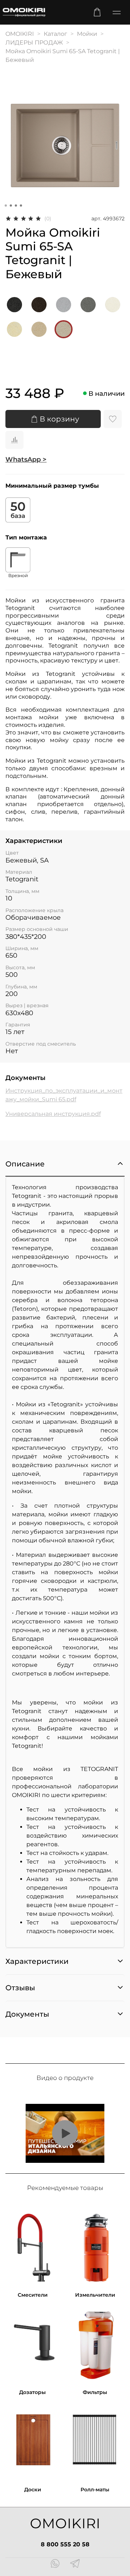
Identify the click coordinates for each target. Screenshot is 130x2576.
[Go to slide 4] (21, 206)
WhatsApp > (26, 459)
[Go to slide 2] (11, 206)
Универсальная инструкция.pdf (53, 1114)
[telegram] (75, 2564)
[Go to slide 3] (16, 206)
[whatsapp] (55, 2564)
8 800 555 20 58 (65, 2544)
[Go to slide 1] (6, 206)
